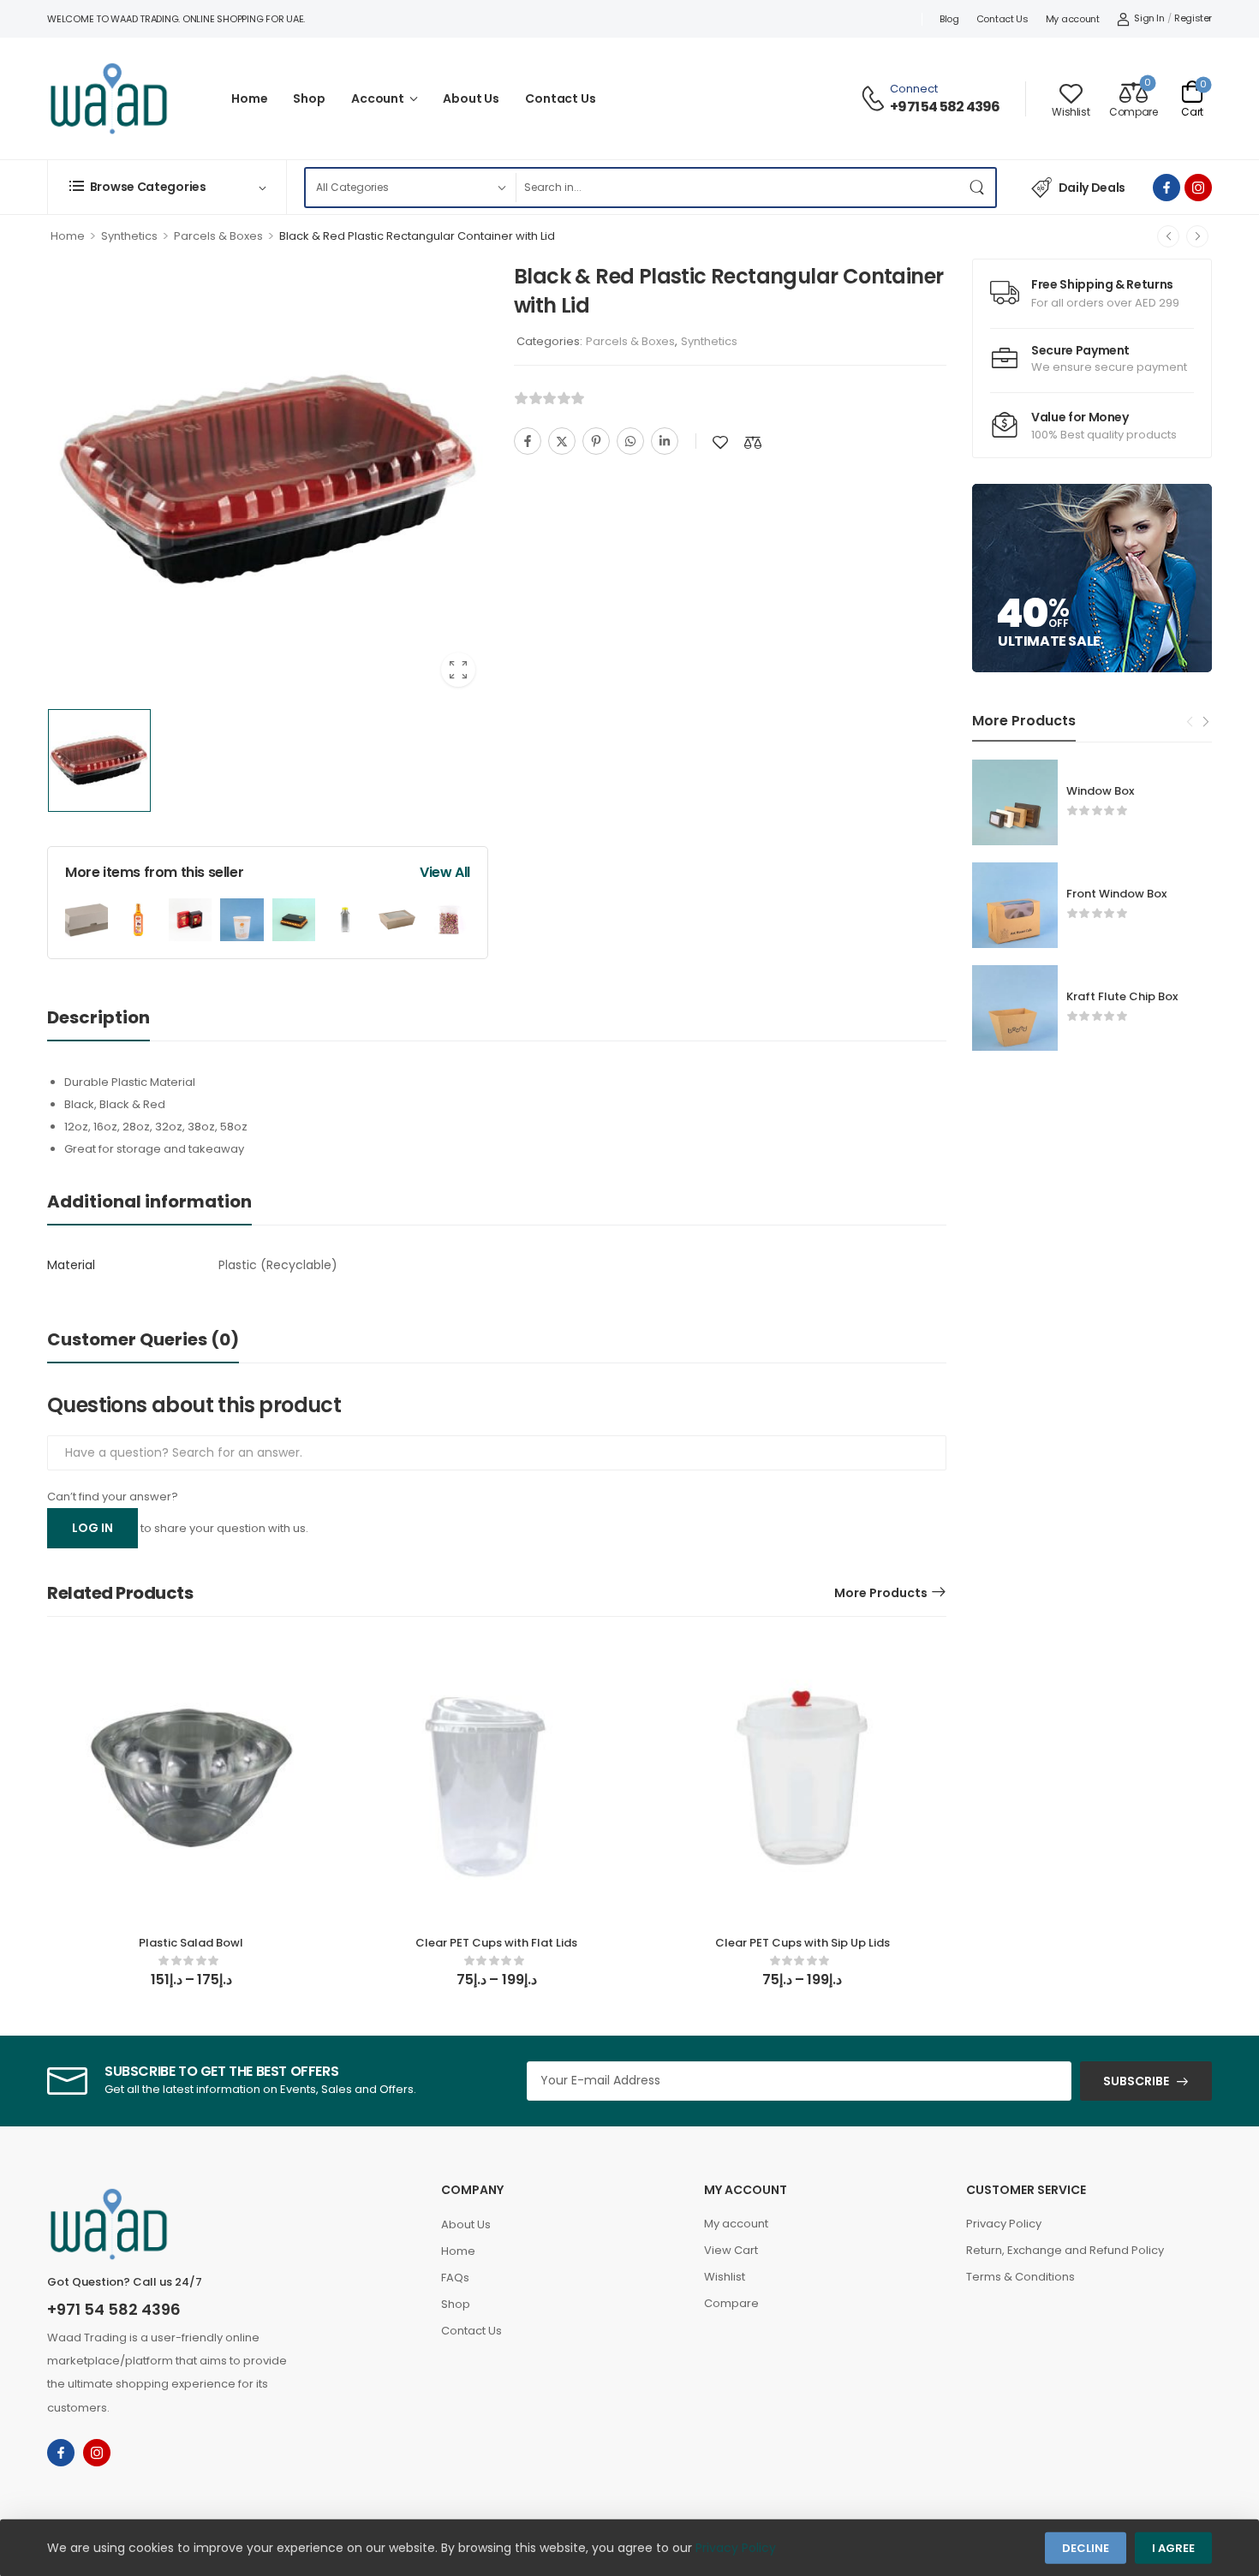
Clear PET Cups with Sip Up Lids (803, 1943)
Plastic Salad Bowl (191, 1943)
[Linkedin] (665, 441)
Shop (309, 98)
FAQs (455, 2278)
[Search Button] (978, 188)
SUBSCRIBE (1136, 2081)
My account (1073, 19)
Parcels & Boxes (218, 236)
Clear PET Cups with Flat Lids (496, 1943)
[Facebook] (528, 441)
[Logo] (109, 98)
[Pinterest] (596, 441)
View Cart (731, 2250)
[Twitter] (562, 441)
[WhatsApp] (630, 441)
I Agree (1173, 2548)
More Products (881, 1593)
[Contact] (875, 98)
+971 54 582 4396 (945, 107)
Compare (731, 2303)
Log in (92, 1528)
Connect (914, 89)
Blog (949, 19)
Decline (1086, 2548)
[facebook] (1167, 188)
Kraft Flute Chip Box (1122, 996)
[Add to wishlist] (720, 442)
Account (378, 98)
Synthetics (129, 236)
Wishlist (725, 2277)
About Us (471, 98)
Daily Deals (1092, 188)
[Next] (1197, 236)
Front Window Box (1116, 894)
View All (445, 872)
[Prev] (1168, 236)
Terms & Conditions (1020, 2277)
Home (249, 98)
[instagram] (1198, 188)
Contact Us (1002, 19)
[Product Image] (268, 479)
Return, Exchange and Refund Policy (1065, 2250)
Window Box (1100, 791)
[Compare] (753, 442)
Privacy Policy (1004, 2224)
